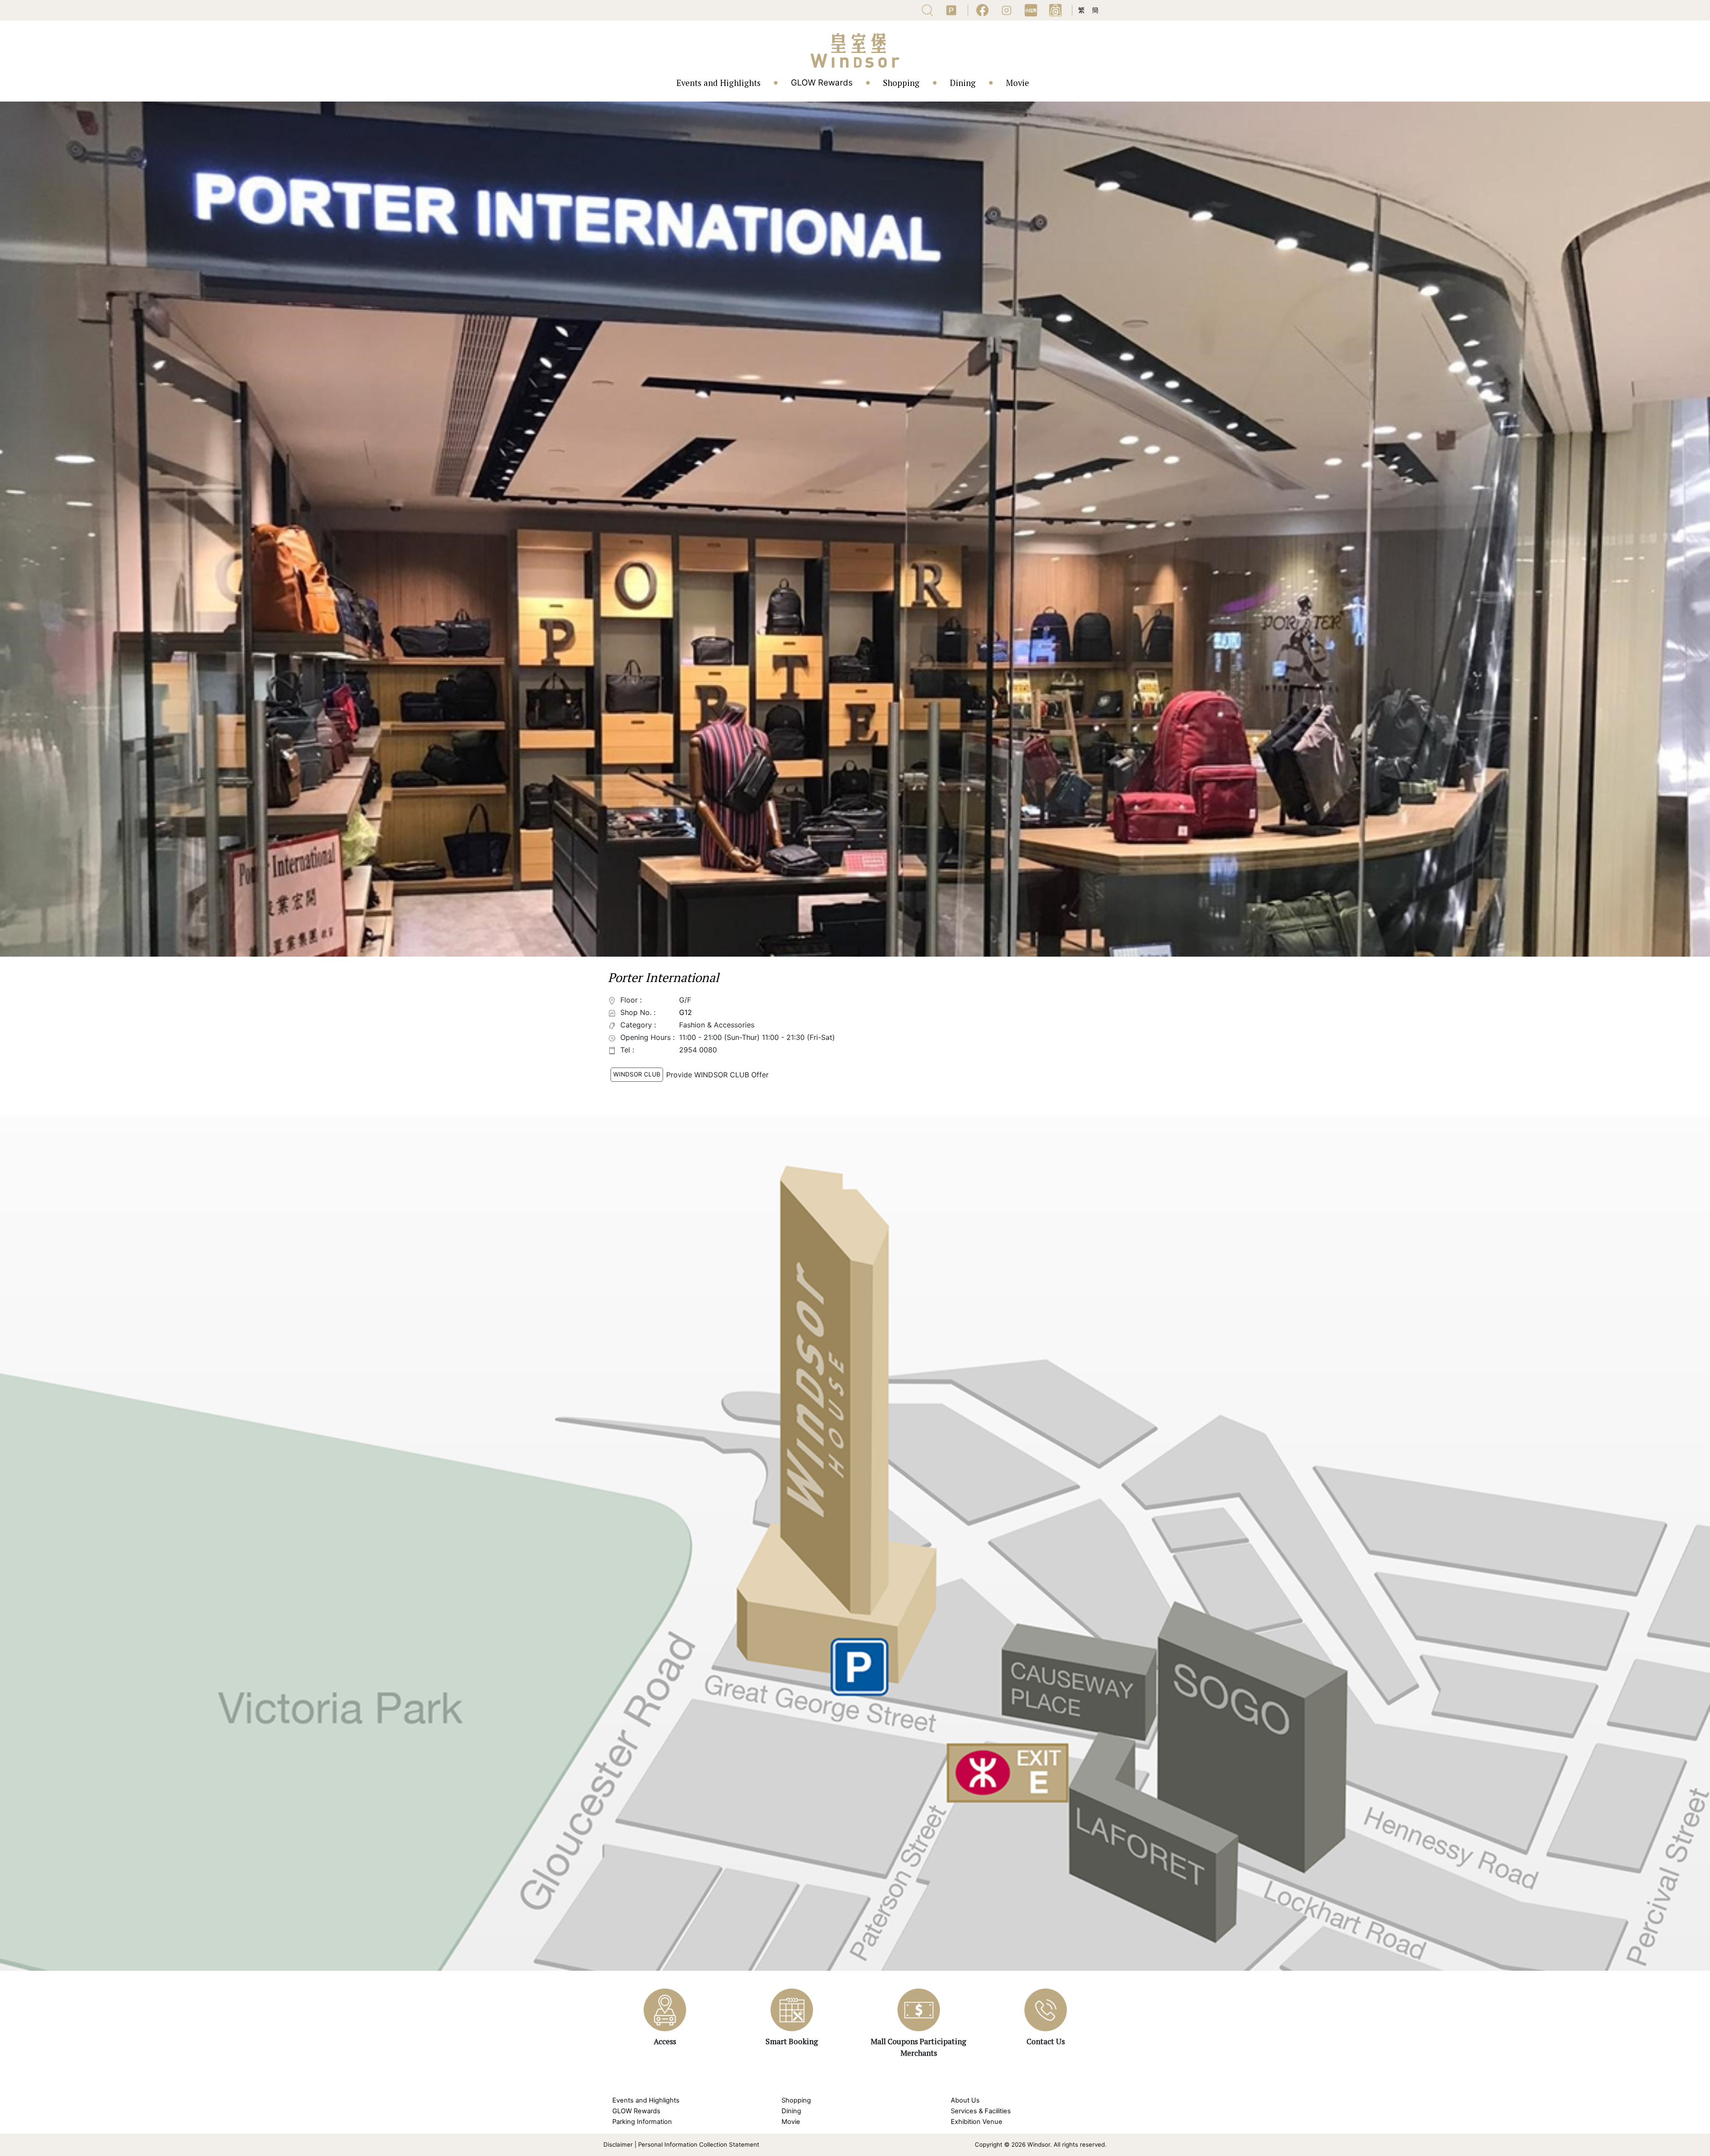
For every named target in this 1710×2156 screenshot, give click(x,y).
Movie (1018, 83)
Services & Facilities (981, 2111)
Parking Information (642, 2122)
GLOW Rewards (822, 83)
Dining (963, 83)
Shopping (901, 83)
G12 (686, 1012)
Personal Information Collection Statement (699, 2144)
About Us (965, 2100)
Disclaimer (618, 2144)
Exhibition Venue (977, 2122)
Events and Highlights (719, 83)
